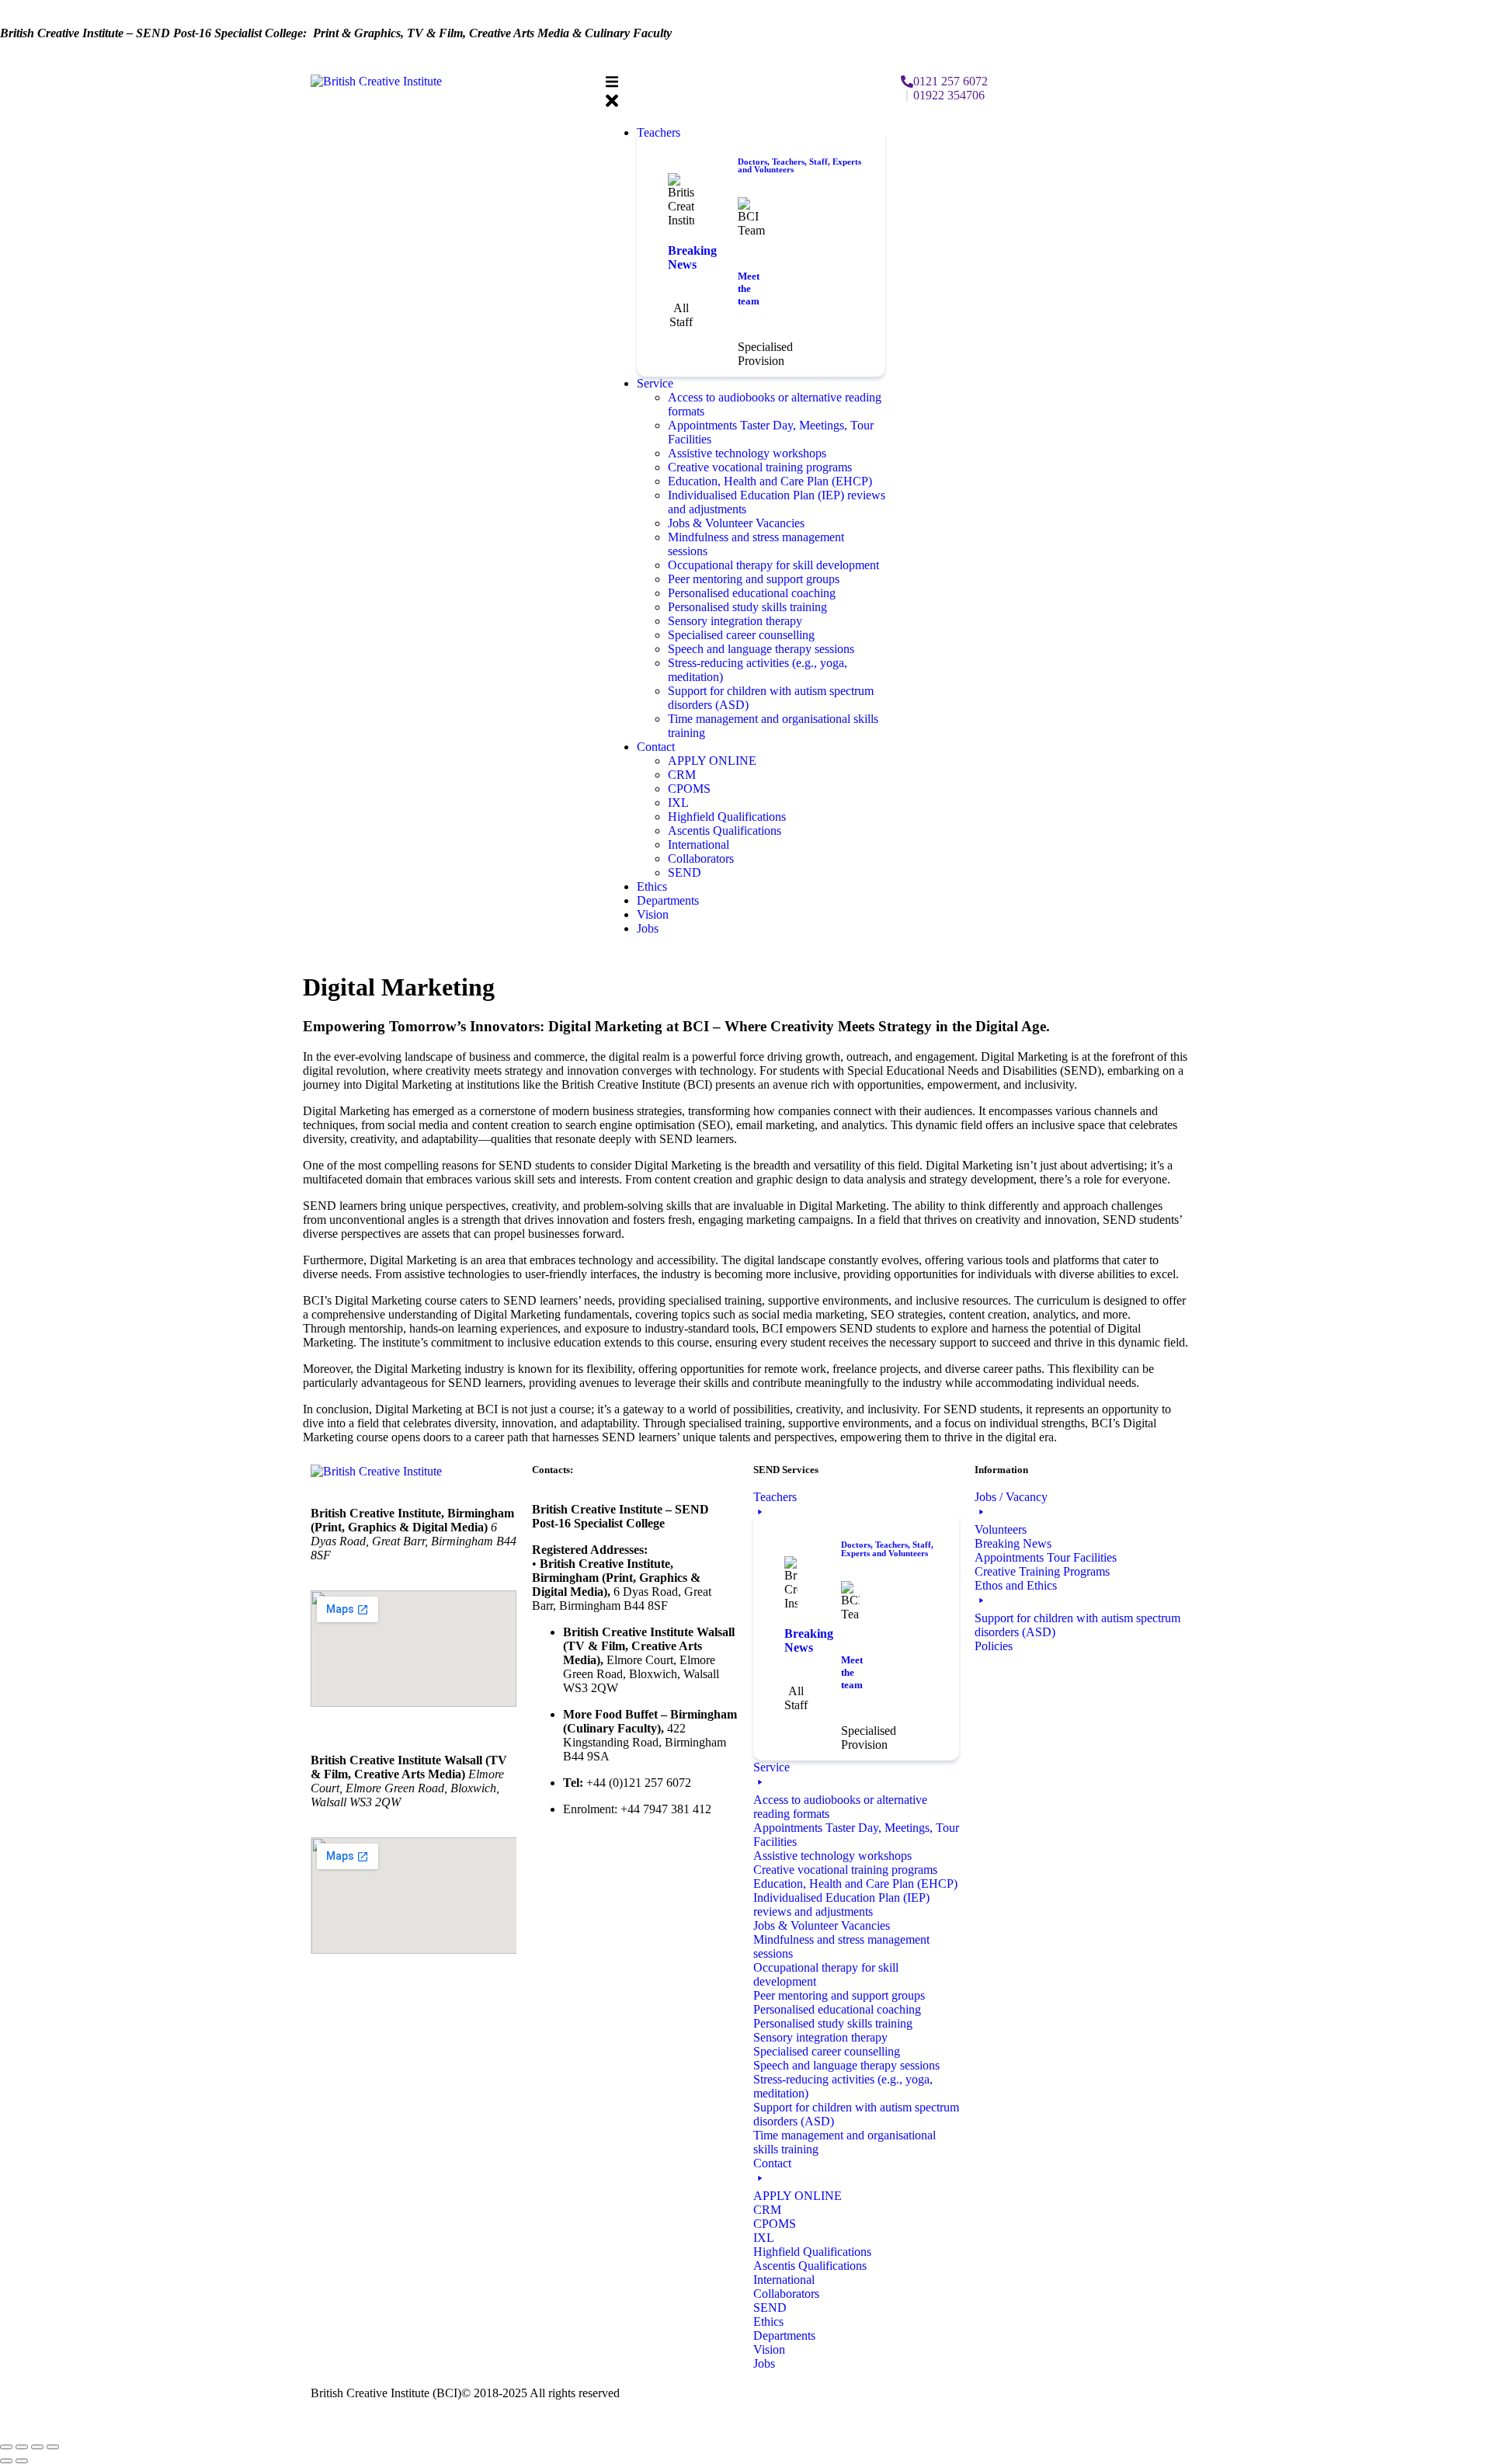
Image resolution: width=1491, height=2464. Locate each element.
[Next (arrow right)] (22, 2461)
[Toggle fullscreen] (22, 2447)
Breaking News (692, 257)
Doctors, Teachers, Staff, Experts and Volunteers (799, 166)
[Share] (37, 2447)
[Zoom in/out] (6, 2447)
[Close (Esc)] (53, 2447)
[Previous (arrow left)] (6, 2461)
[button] (745, 94)
